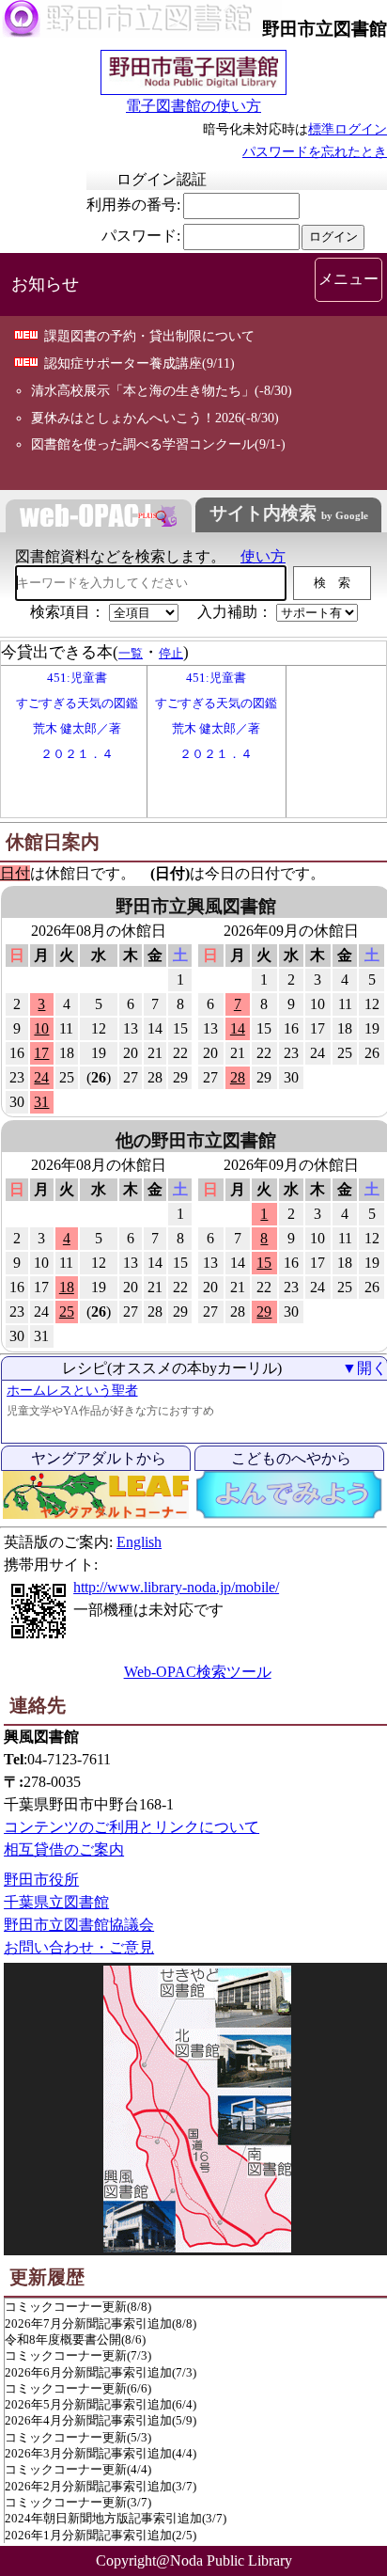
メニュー (348, 279)
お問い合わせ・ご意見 (79, 1947)
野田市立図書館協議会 (79, 1925)
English (139, 1542)
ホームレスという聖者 (72, 1390)
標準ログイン (348, 129)
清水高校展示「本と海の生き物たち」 (143, 390)
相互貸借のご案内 (64, 1849)
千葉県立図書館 (56, 1902)
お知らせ (45, 284)
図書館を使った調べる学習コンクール (143, 444)
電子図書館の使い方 (193, 106)
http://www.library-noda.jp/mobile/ (176, 1587)
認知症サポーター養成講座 (123, 363)
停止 (171, 653)
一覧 (131, 653)
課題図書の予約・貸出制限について (149, 336)
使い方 (263, 556)
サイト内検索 (289, 513)
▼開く (364, 1368)
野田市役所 (41, 1880)
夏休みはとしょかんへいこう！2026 (136, 418)
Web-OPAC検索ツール (198, 1672)
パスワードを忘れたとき (315, 151)
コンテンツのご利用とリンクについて (132, 1827)
